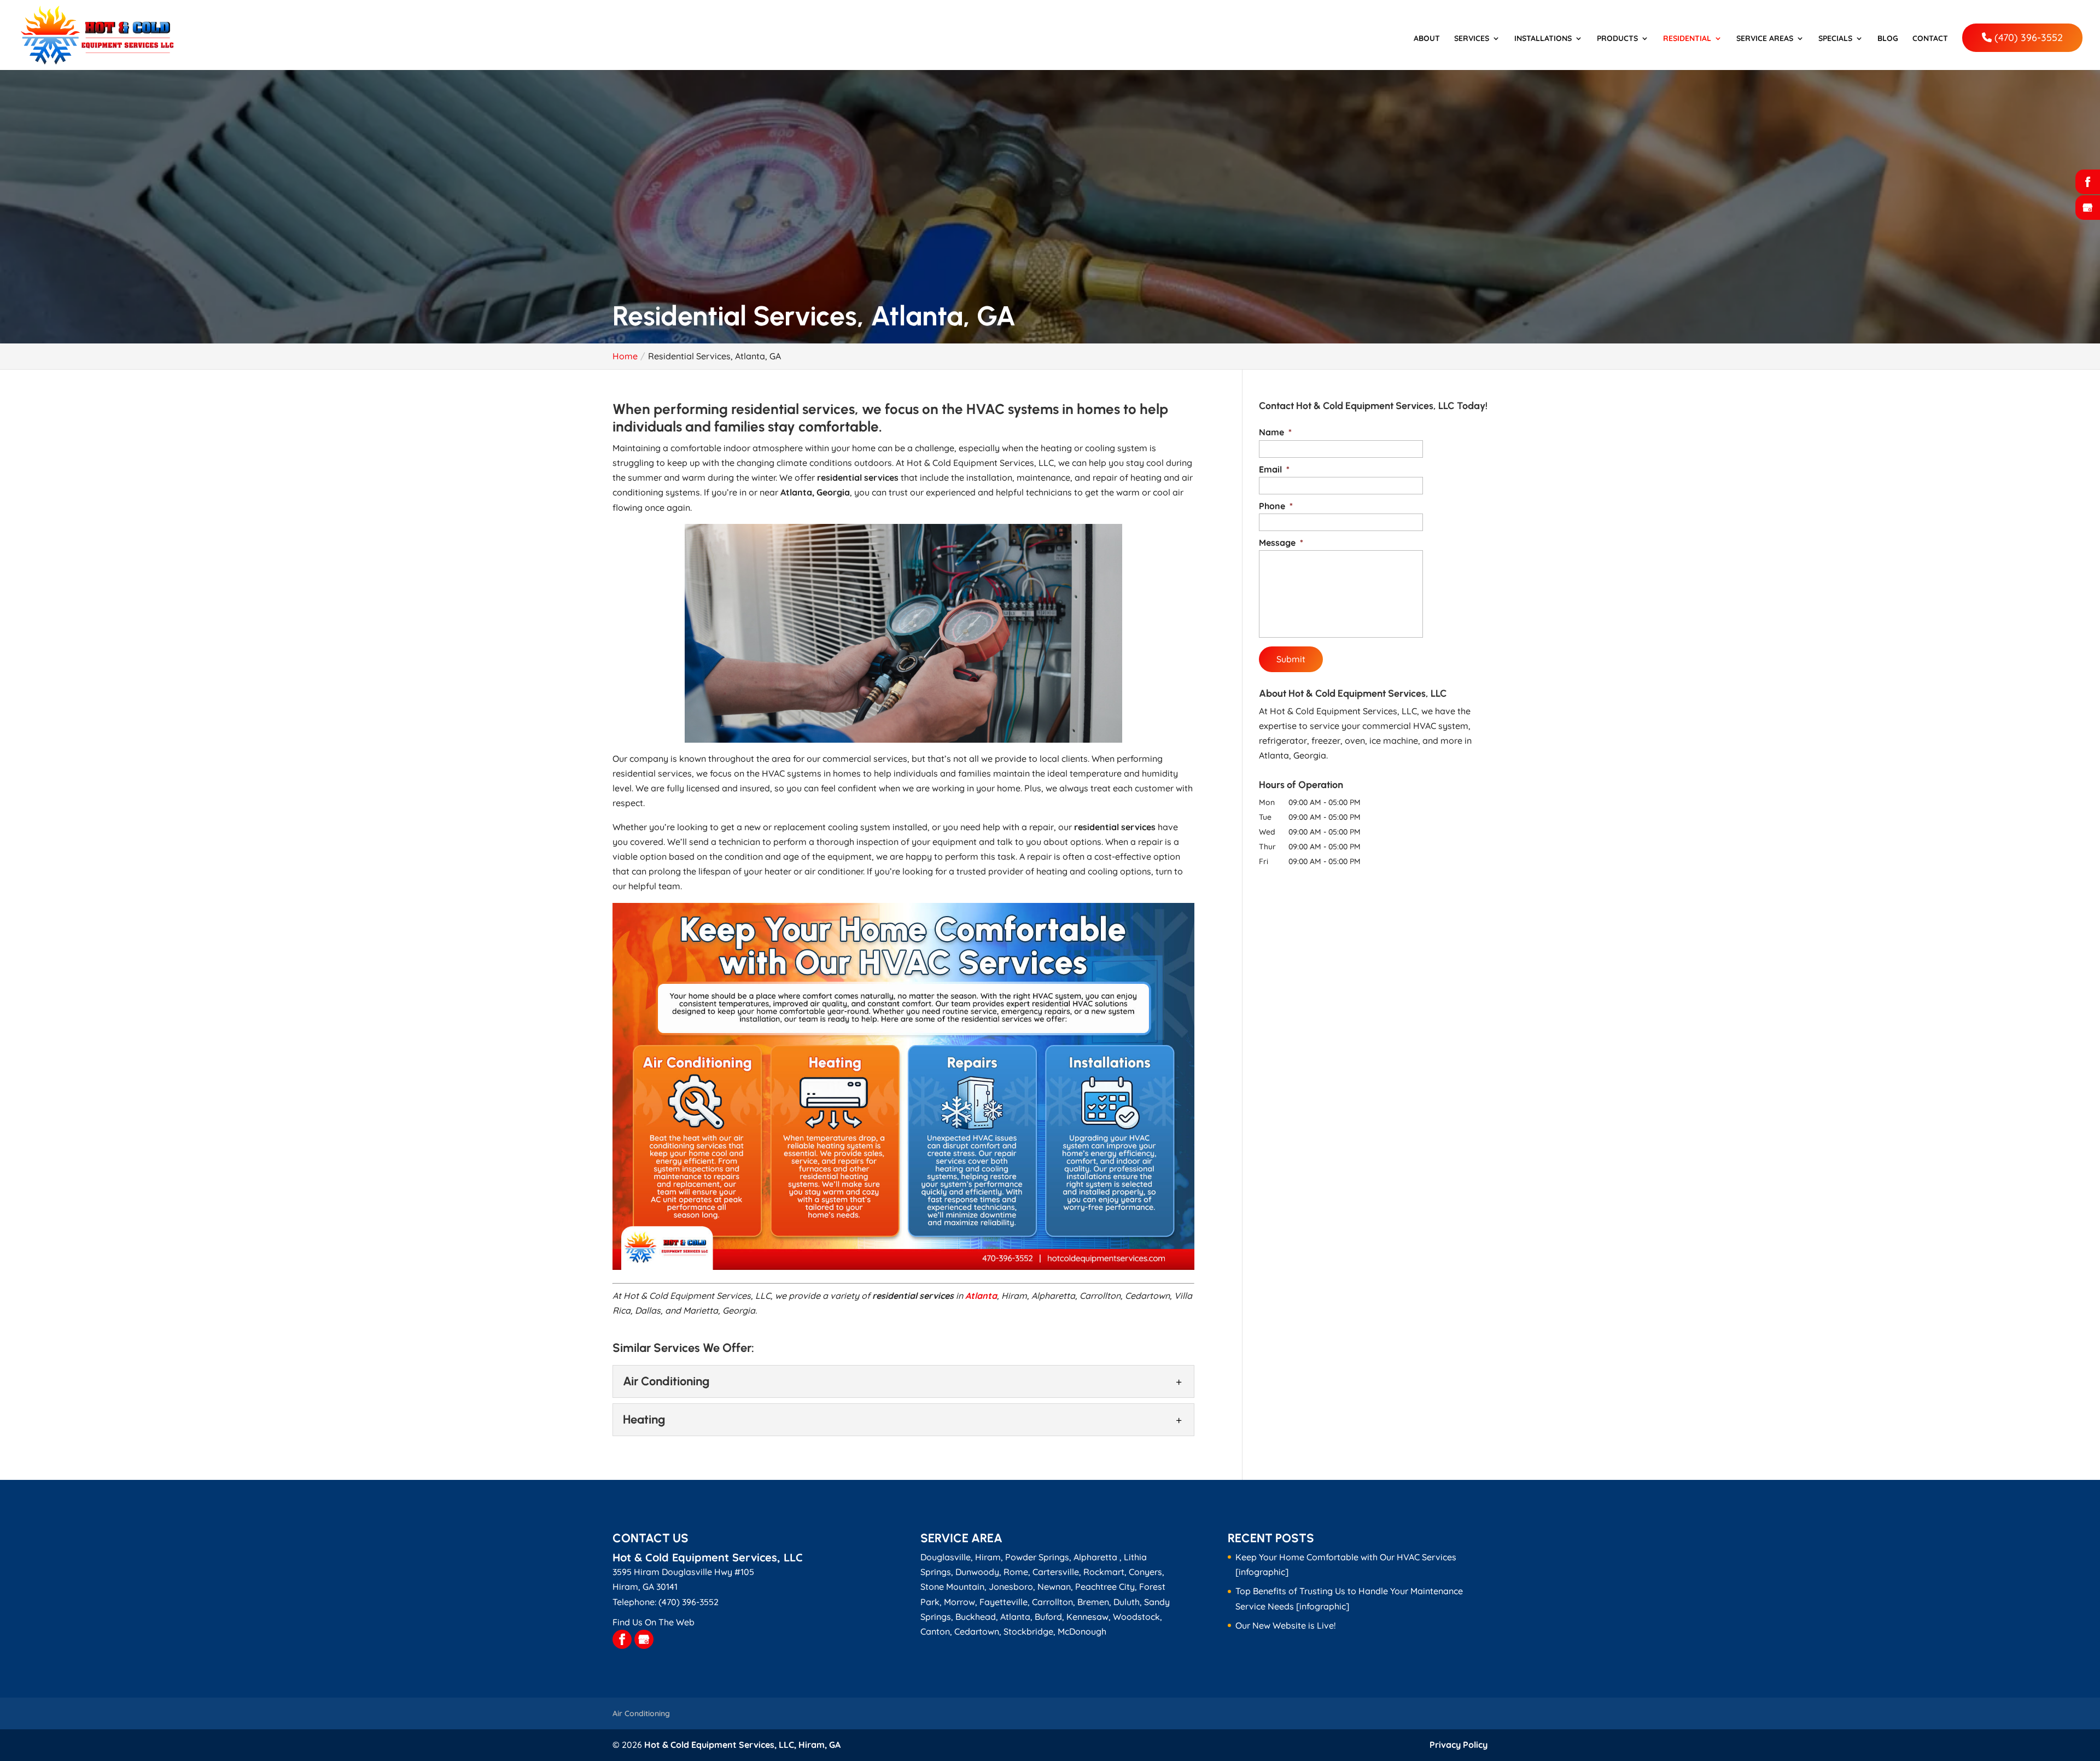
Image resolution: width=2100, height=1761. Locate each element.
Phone (1276, 506)
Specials (1835, 39)
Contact (1930, 39)
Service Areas (1765, 39)
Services (1472, 39)
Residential (1687, 39)
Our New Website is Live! (1285, 1625)
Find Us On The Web (654, 1622)
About (1427, 39)
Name (1275, 432)
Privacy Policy (1459, 1745)
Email (1274, 469)
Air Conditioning (641, 1713)
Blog (1888, 39)
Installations (1543, 39)
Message (1281, 543)
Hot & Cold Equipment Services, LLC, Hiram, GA (742, 1745)
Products (1617, 39)
